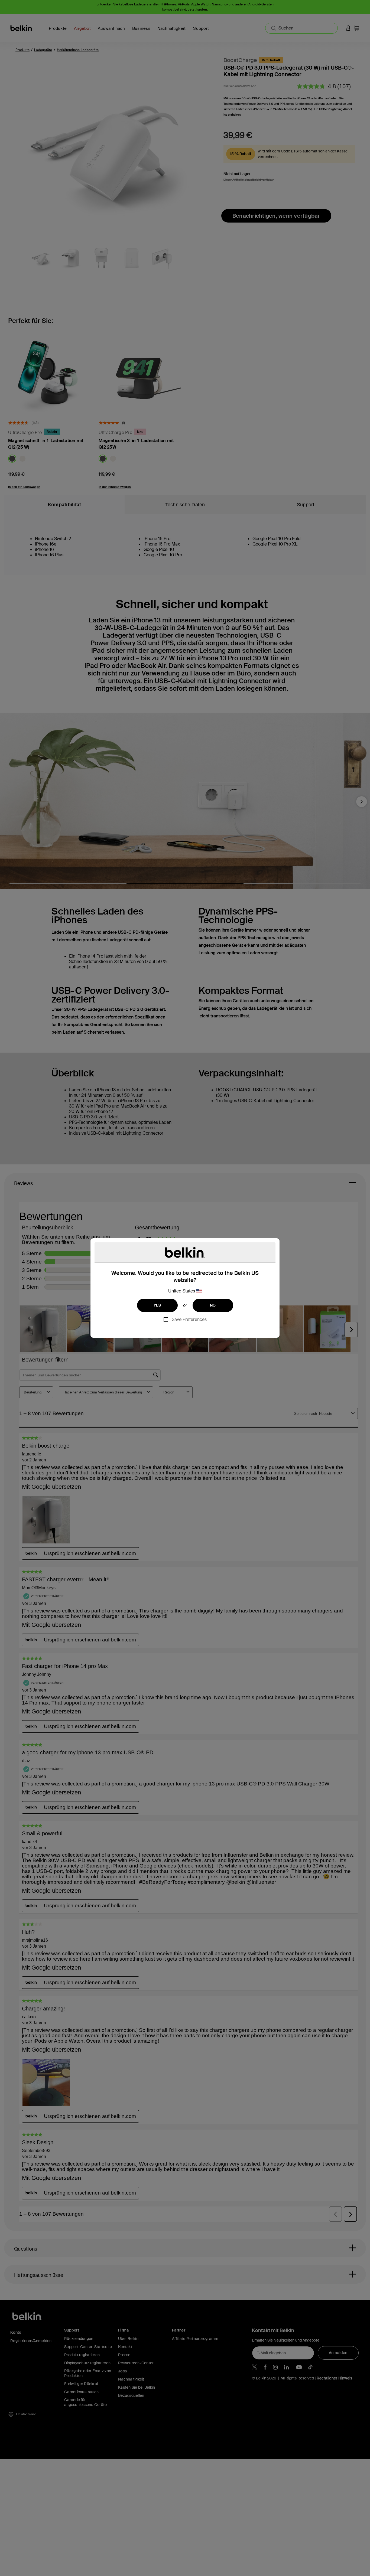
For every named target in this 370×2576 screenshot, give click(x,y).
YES (157, 1305)
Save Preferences (189, 1319)
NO (213, 1305)
